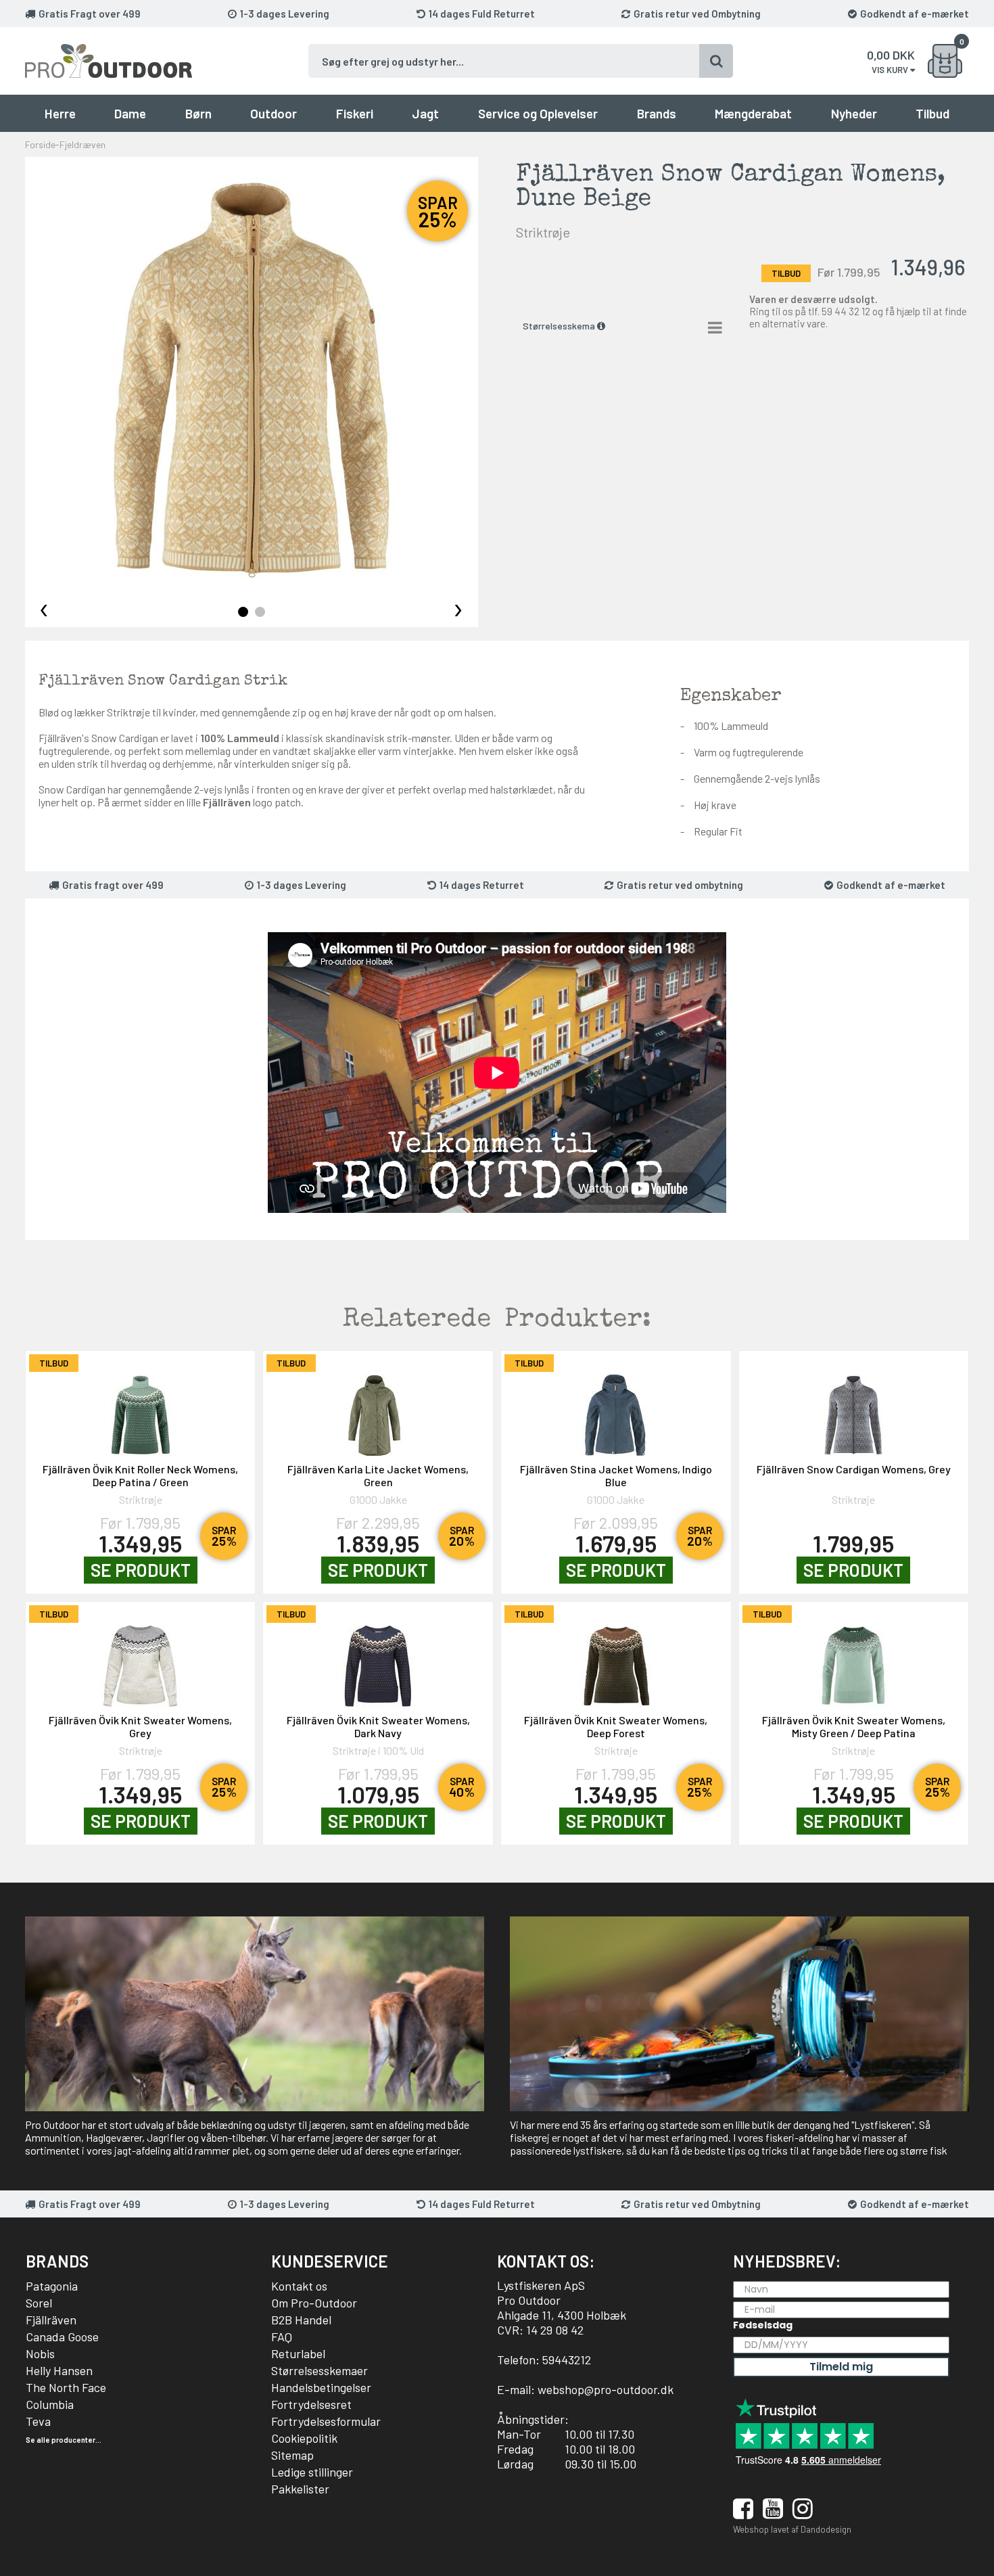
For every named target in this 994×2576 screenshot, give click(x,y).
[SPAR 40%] (378, 1659)
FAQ (282, 2337)
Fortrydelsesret (311, 2404)
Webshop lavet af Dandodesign (792, 2529)
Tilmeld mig (841, 2367)
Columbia (50, 2404)
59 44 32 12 (846, 311)
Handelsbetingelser (321, 2387)
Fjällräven (51, 2320)
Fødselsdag (763, 2325)
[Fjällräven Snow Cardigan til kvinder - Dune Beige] (252, 380)
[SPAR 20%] (378, 1408)
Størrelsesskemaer (319, 2370)
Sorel (39, 2303)
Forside (40, 144)
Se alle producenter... (64, 2440)
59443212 (567, 2360)
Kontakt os (299, 2286)
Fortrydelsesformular (326, 2421)
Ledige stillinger (312, 2472)
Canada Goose (62, 2337)
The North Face (66, 2387)
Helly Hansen (59, 2370)
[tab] (243, 612)
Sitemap (292, 2455)
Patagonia (52, 2286)
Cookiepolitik (304, 2438)
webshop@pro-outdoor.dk (606, 2389)
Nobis (40, 2353)
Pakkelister (300, 2489)
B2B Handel (301, 2320)
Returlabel (298, 2353)
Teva (38, 2421)
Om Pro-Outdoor (314, 2303)
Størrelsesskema (560, 326)
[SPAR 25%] (141, 1408)
